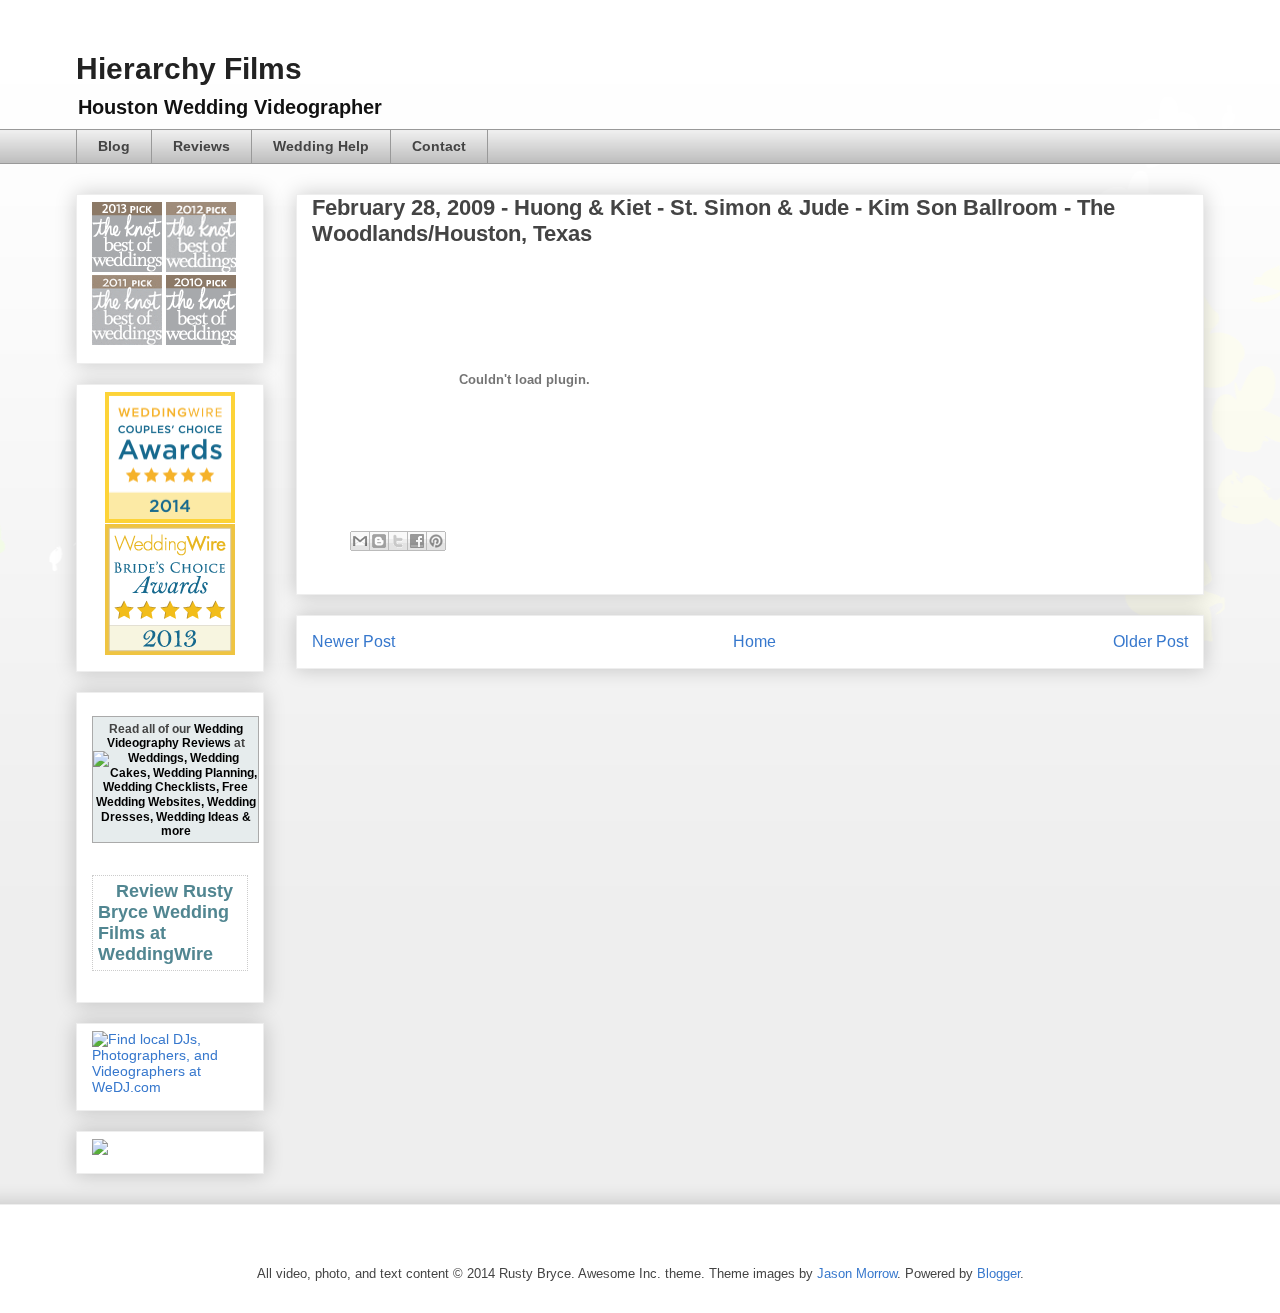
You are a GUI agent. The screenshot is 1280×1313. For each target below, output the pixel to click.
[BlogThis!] (379, 541)
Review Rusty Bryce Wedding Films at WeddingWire (165, 922)
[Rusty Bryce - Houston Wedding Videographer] (100, 1150)
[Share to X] (398, 541)
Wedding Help (321, 146)
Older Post (1150, 641)
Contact (439, 146)
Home (754, 641)
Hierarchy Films (189, 68)
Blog (114, 146)
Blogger (998, 1273)
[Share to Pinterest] (436, 541)
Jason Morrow (857, 1273)
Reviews (201, 146)
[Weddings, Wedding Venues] (170, 408)
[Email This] (360, 541)
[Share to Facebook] (417, 541)
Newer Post (353, 641)
